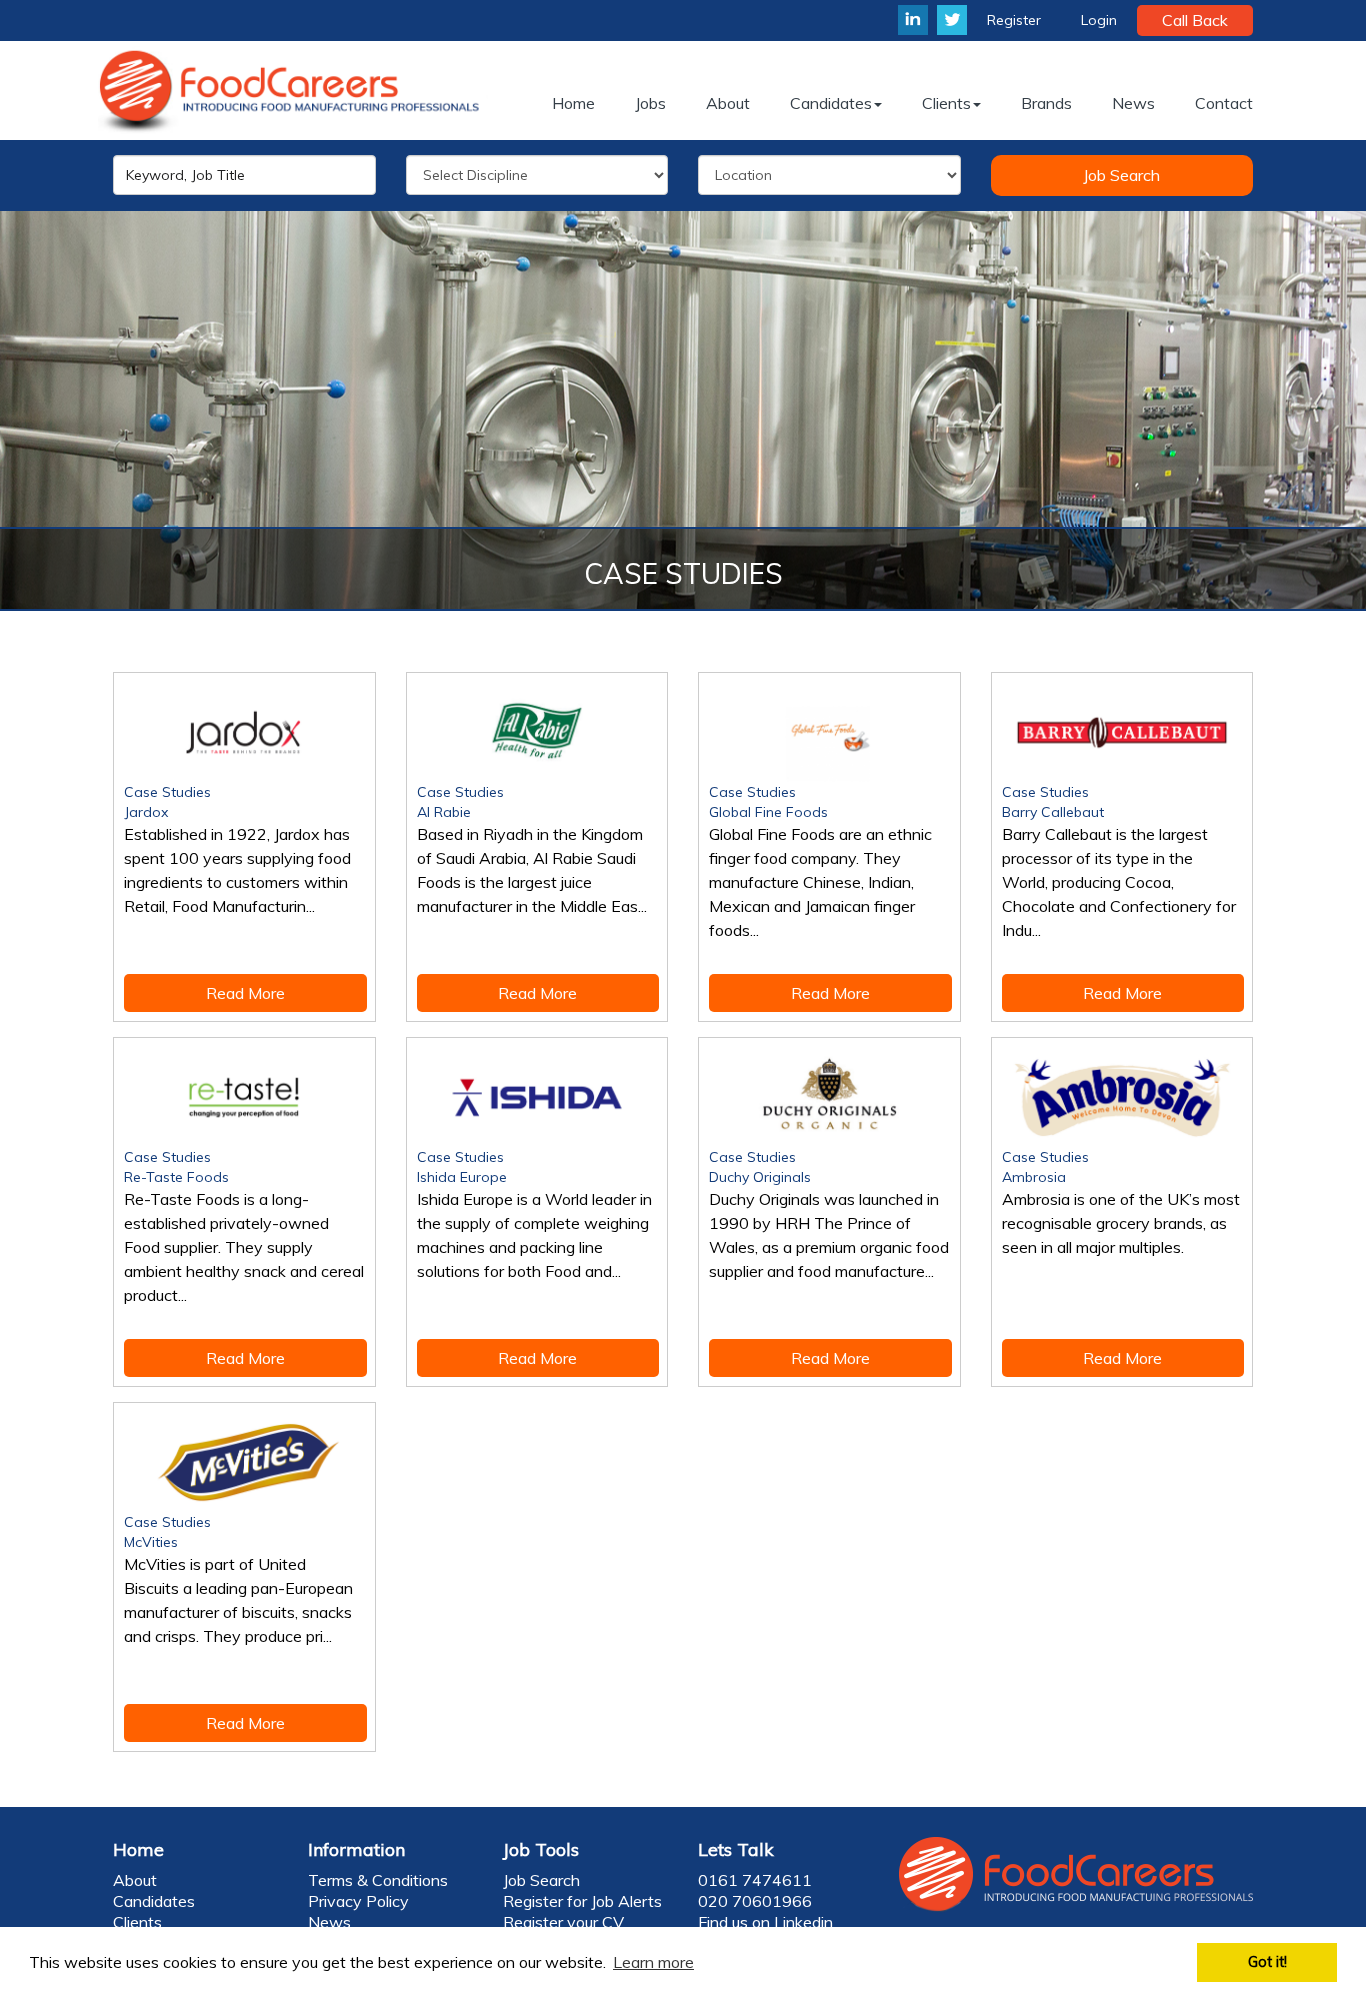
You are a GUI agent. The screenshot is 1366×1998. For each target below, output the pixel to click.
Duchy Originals (760, 1177)
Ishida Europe (462, 1177)
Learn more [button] (653, 1962)
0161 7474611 (755, 1880)
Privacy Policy (358, 1901)
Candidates (154, 1901)
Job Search (1121, 175)
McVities (151, 1542)
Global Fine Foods (768, 812)
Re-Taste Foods (176, 1177)
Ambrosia (1034, 1177)
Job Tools (541, 1849)
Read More (245, 993)
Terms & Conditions (378, 1880)
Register (1014, 20)
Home (138, 1849)
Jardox (146, 812)
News (329, 1922)
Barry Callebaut (1053, 812)
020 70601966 (755, 1901)
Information (356, 1849)
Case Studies (167, 792)
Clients (137, 1922)
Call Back (1195, 20)
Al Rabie (444, 812)
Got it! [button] (1267, 1962)
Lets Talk (736, 1849)
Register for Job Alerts (582, 1901)
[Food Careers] (293, 90)
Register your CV (563, 1922)
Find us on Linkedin (765, 1922)
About (135, 1880)
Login (1099, 20)
